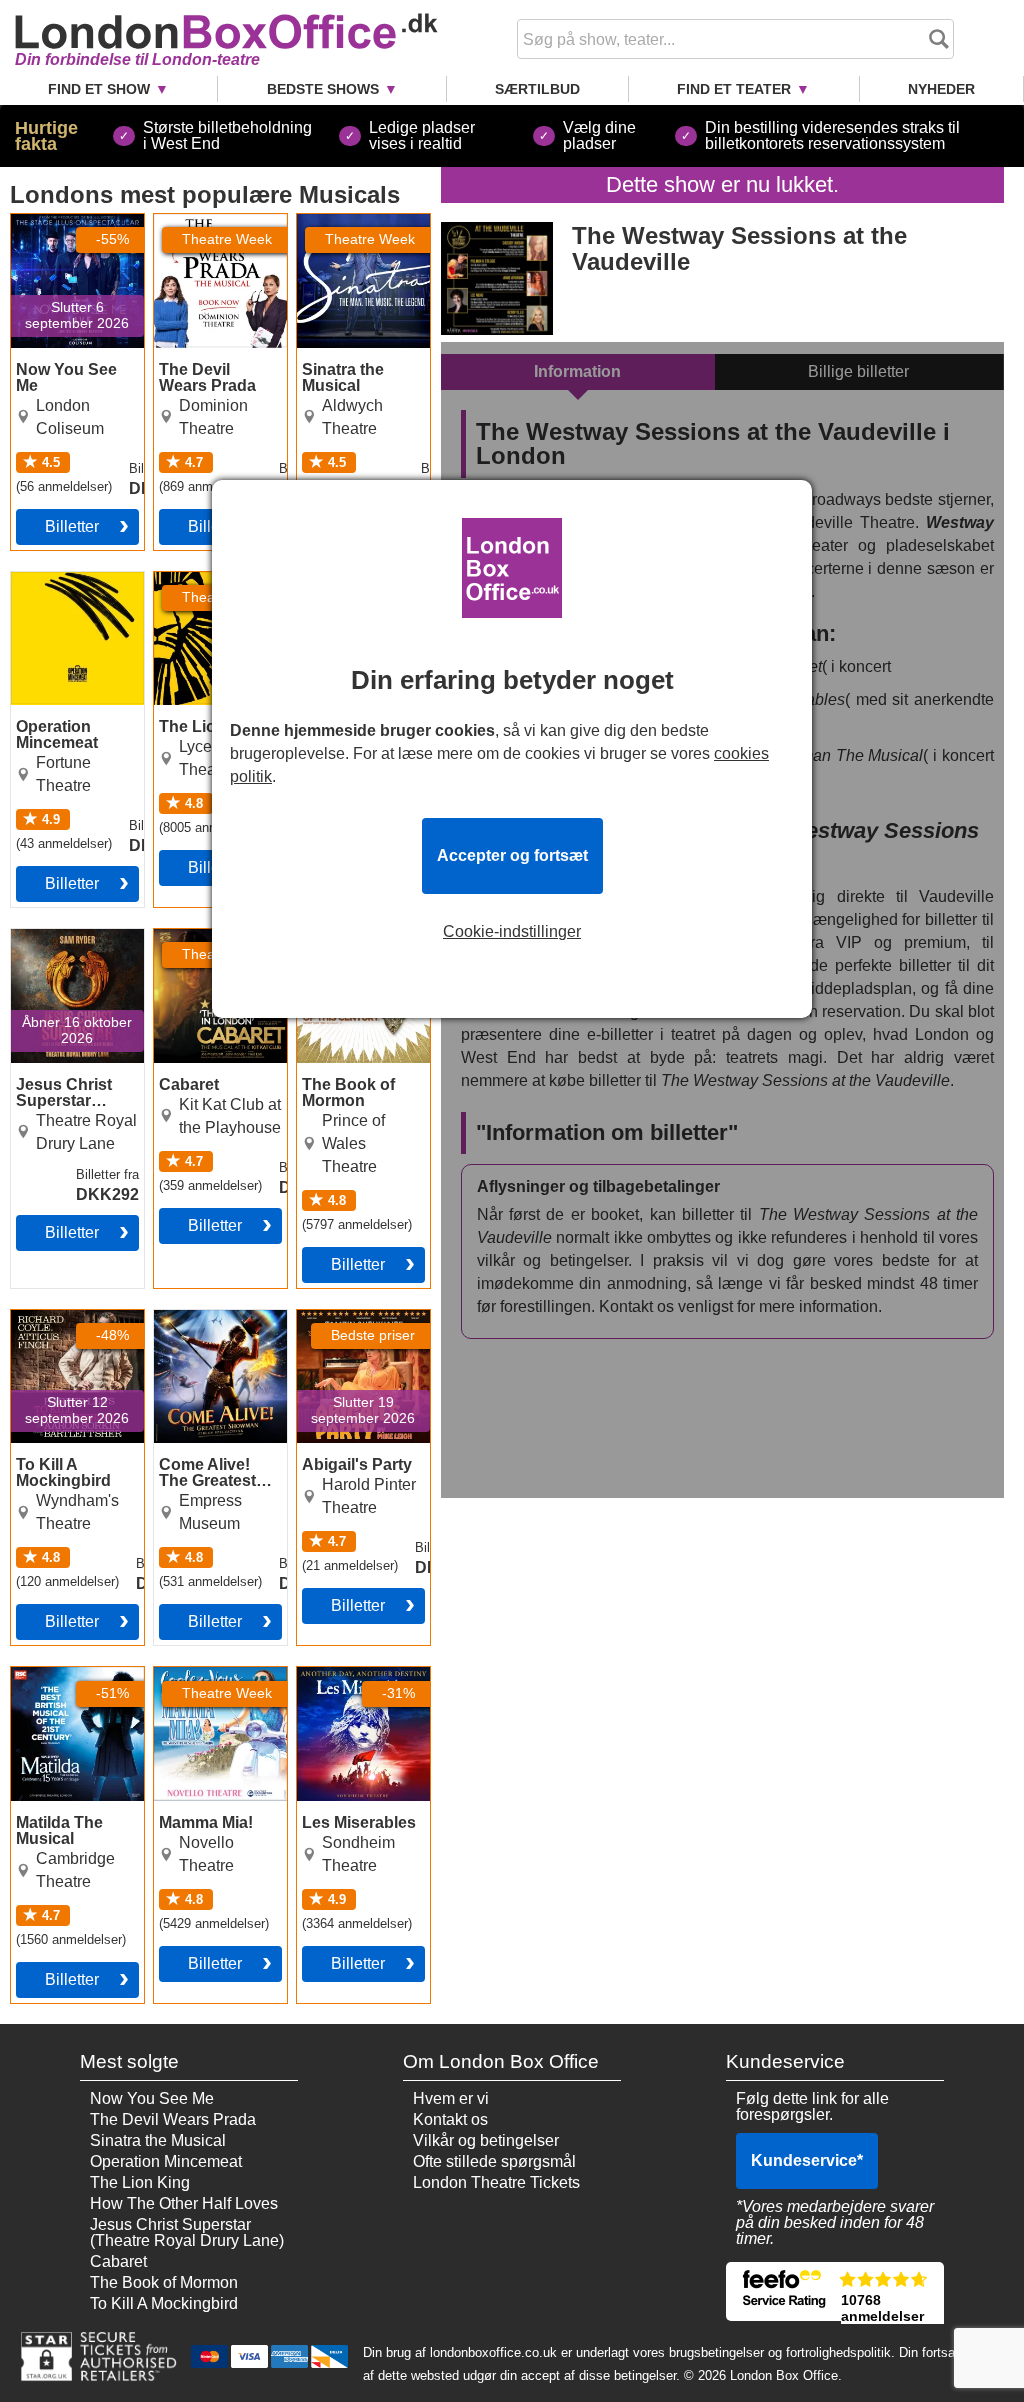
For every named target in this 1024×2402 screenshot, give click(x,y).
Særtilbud (537, 89)
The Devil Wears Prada (213, 230)
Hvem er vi (451, 2098)
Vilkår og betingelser (486, 2140)
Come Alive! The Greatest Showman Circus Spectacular (215, 1342)
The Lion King (140, 2182)
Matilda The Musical (53, 1683)
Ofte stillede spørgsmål (494, 2161)
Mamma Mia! (199, 1675)
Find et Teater (734, 89)
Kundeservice (807, 2160)
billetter (72, 526)
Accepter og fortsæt (512, 855)
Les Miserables (351, 1675)
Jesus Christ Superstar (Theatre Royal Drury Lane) (64, 961)
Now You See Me (73, 222)
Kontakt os (450, 2119)
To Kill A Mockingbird (54, 1326)
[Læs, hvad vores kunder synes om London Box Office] (835, 2291)
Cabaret (182, 937)
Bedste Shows (323, 89)
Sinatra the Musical (335, 230)
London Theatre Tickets (496, 2182)
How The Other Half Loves (184, 2203)
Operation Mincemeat (50, 588)
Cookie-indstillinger (512, 932)
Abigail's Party (348, 1318)
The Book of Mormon (340, 945)
